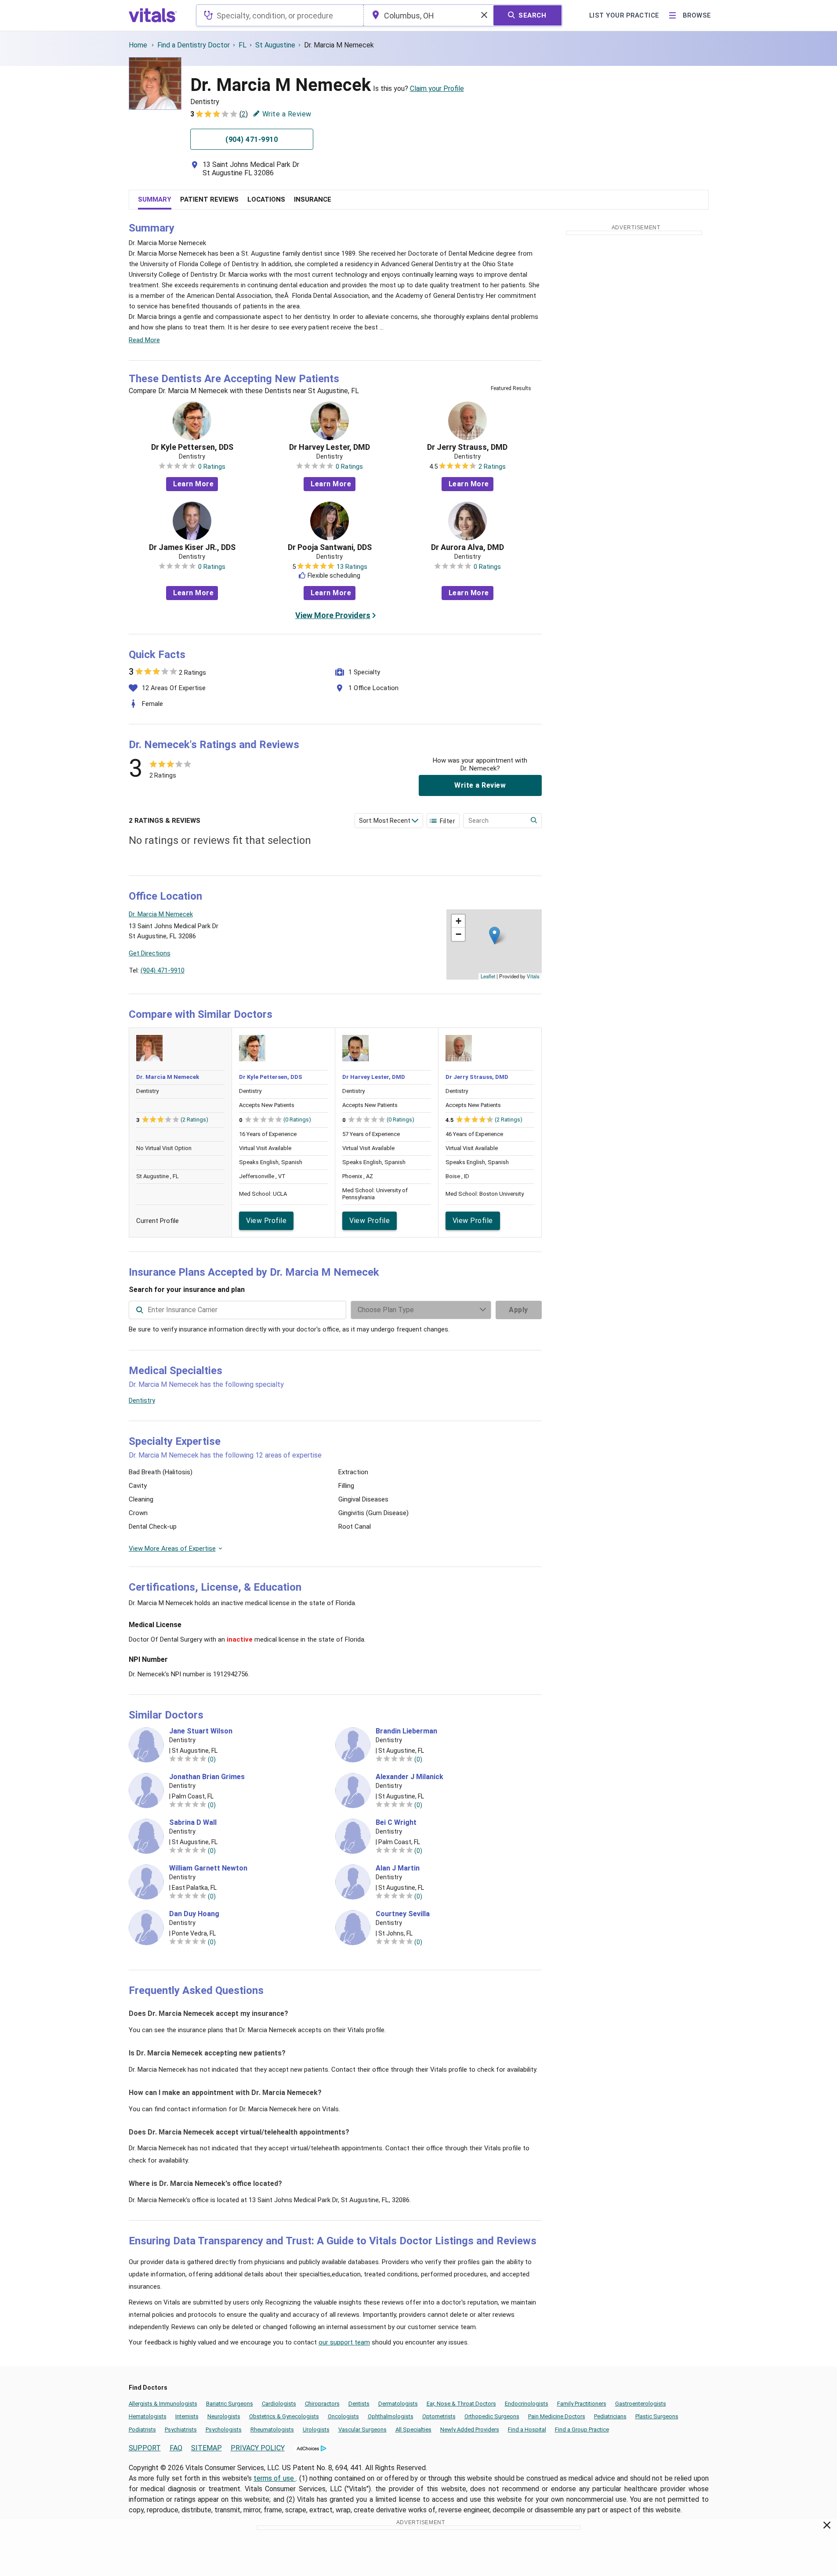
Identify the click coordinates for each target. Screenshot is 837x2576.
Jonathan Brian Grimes (207, 1777)
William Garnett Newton (208, 1868)
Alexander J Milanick (409, 1777)
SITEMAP (207, 2448)
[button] (495, 935)
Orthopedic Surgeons (492, 2416)
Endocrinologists (527, 2404)
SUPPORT (145, 2448)
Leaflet (488, 976)
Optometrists (439, 2416)
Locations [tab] (266, 199)
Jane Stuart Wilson (201, 1731)
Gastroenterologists (641, 2404)
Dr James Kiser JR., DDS (192, 547)
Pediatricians (610, 2416)
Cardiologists (279, 2404)
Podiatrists (142, 2429)
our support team (344, 2342)
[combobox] (280, 15)
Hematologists (148, 2416)
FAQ (176, 2448)
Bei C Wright (396, 1823)
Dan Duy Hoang (194, 1914)
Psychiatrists (181, 2429)
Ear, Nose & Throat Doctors (461, 2404)
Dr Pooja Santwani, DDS (330, 547)
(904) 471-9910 (163, 970)
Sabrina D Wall (193, 1823)
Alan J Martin (398, 1868)
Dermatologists (398, 2404)
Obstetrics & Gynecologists (284, 2416)
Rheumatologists (272, 2429)
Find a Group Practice (582, 2429)
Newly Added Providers (470, 2429)
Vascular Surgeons (362, 2429)
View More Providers (333, 615)
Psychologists (224, 2429)
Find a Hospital (527, 2429)
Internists (187, 2416)
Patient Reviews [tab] (209, 199)
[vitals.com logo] (153, 15)
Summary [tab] (155, 199)
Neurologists (224, 2416)
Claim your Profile (437, 89)
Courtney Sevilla (403, 1914)
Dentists (359, 2404)
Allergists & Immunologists (163, 2404)
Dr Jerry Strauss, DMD (467, 447)
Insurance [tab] (313, 199)
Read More (144, 340)
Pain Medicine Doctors (557, 2416)
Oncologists (343, 2416)
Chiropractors (322, 2404)
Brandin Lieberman (406, 1731)
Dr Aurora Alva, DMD (467, 547)
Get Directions (150, 953)
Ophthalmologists (391, 2416)
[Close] (827, 2527)
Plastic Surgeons (657, 2416)
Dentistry (142, 1400)
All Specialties (413, 2429)
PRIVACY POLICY (258, 2448)
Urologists (316, 2429)
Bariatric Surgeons (230, 2404)
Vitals (533, 976)
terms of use (275, 2478)
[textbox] (280, 15)
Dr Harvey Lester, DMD (330, 447)
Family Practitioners (582, 2404)
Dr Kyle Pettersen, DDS (192, 447)
